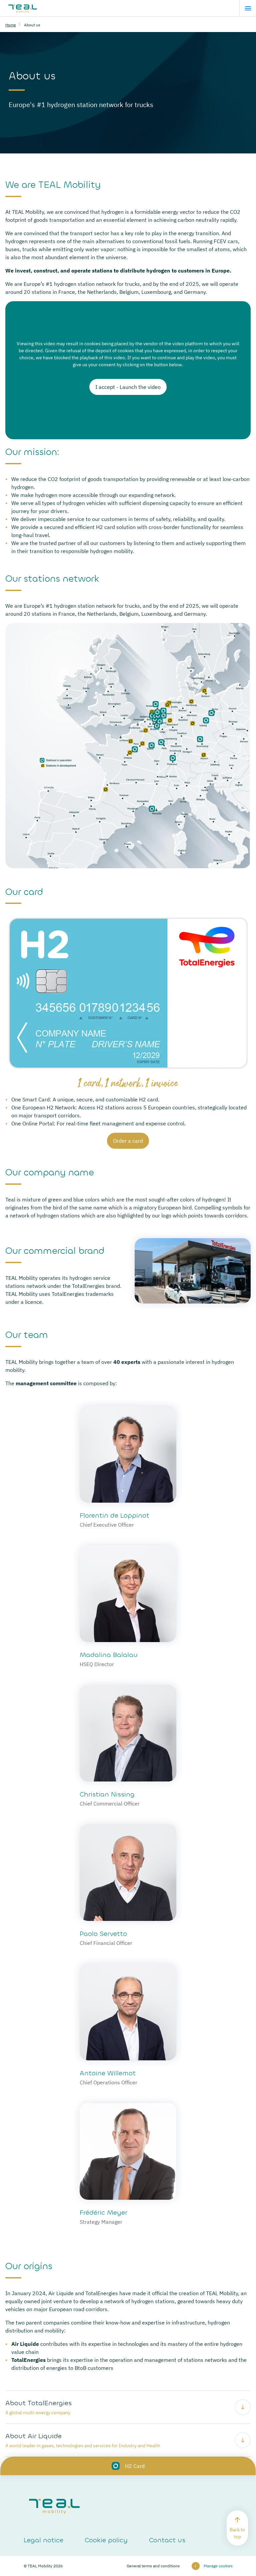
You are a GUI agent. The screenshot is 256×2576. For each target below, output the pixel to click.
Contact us (167, 2540)
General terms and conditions (153, 2566)
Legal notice (43, 2540)
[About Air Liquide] (128, 2440)
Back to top (237, 2533)
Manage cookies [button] (218, 2566)
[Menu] (248, 8)
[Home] (23, 8)
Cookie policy (106, 2540)
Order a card (128, 1141)
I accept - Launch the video (128, 387)
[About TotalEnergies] (128, 2407)
